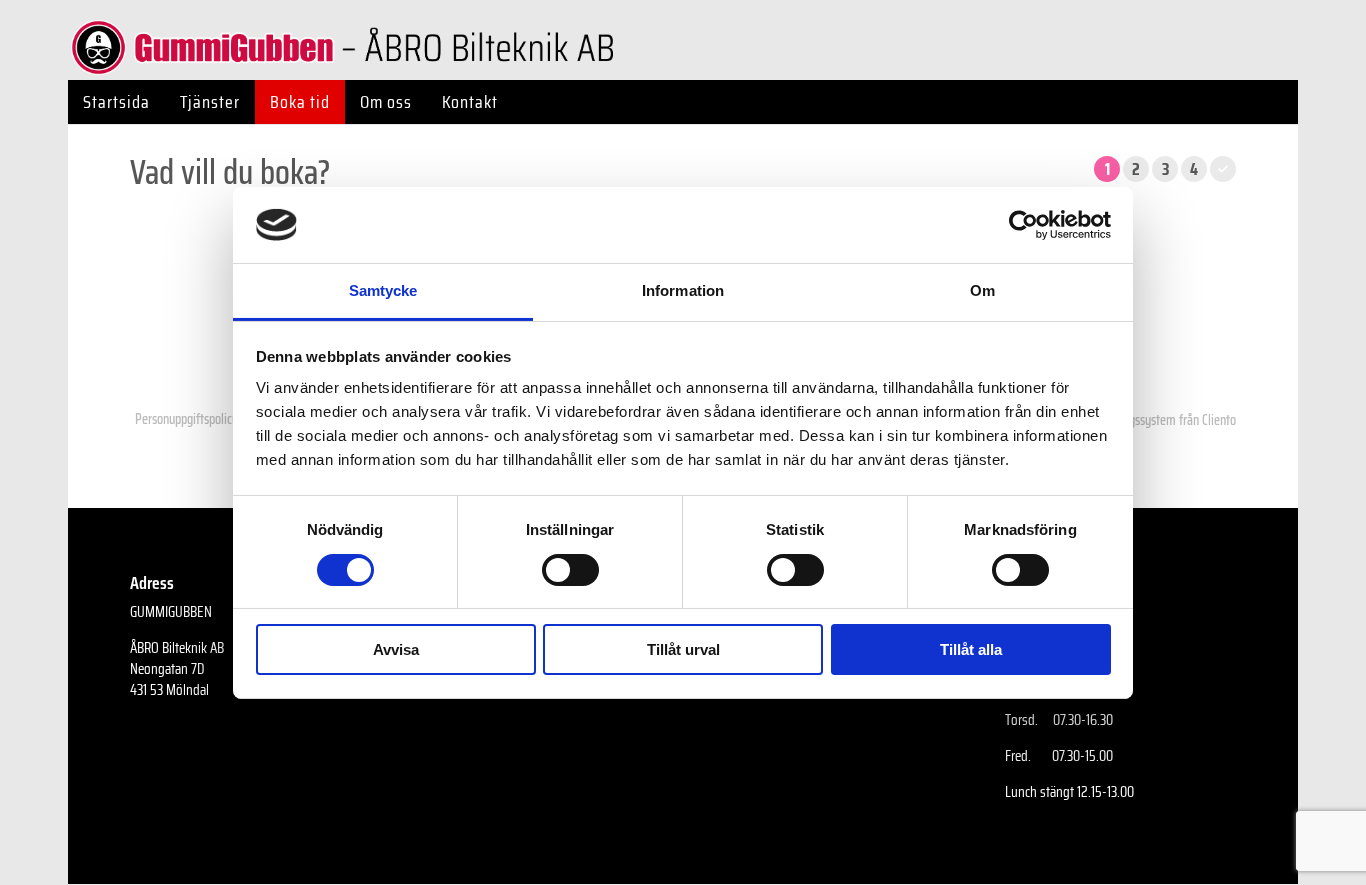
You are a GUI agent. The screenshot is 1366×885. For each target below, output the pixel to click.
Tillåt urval (683, 649)
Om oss (386, 102)
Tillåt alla (971, 649)
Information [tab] (683, 290)
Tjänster (210, 102)
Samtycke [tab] (383, 290)
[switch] (570, 570)
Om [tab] (982, 290)
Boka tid (300, 102)
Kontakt (470, 102)
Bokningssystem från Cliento (1165, 420)
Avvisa (396, 649)
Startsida (116, 102)
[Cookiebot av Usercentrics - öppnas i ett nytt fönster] (1023, 225)
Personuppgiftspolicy (186, 419)
